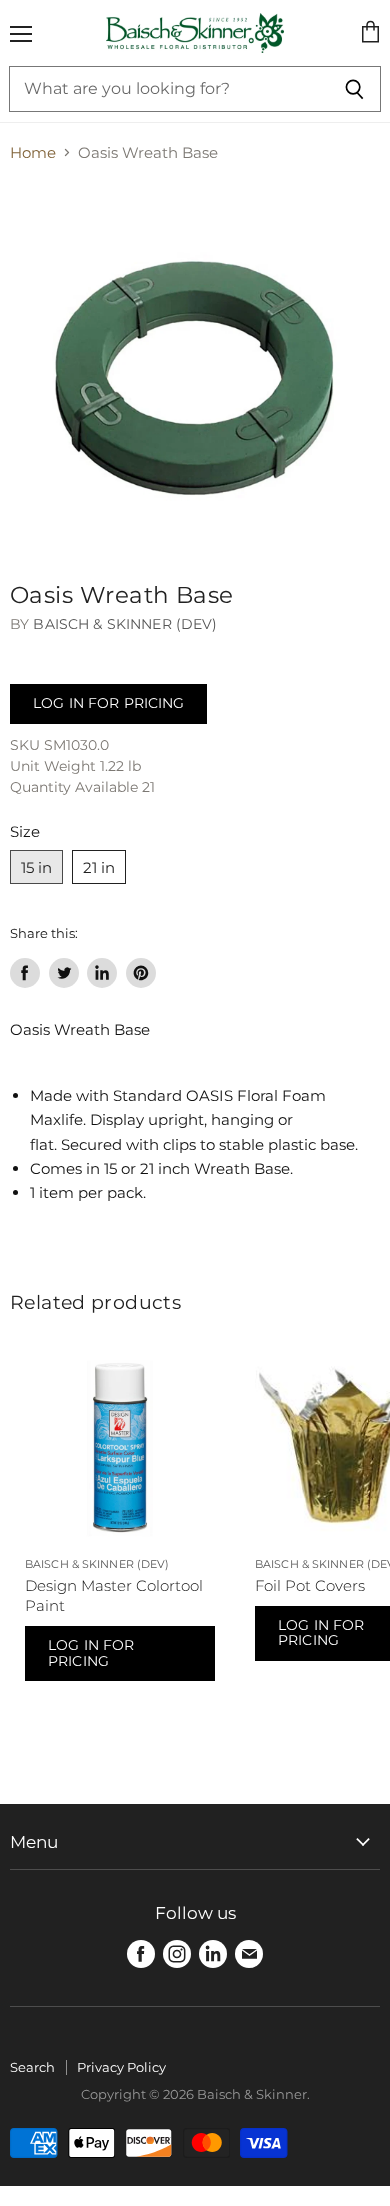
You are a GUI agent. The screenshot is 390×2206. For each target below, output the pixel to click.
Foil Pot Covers (310, 1585)
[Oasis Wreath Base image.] (195, 367)
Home (33, 152)
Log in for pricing (108, 703)
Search (32, 2067)
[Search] (354, 89)
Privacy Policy (121, 2067)
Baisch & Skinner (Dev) (125, 624)
